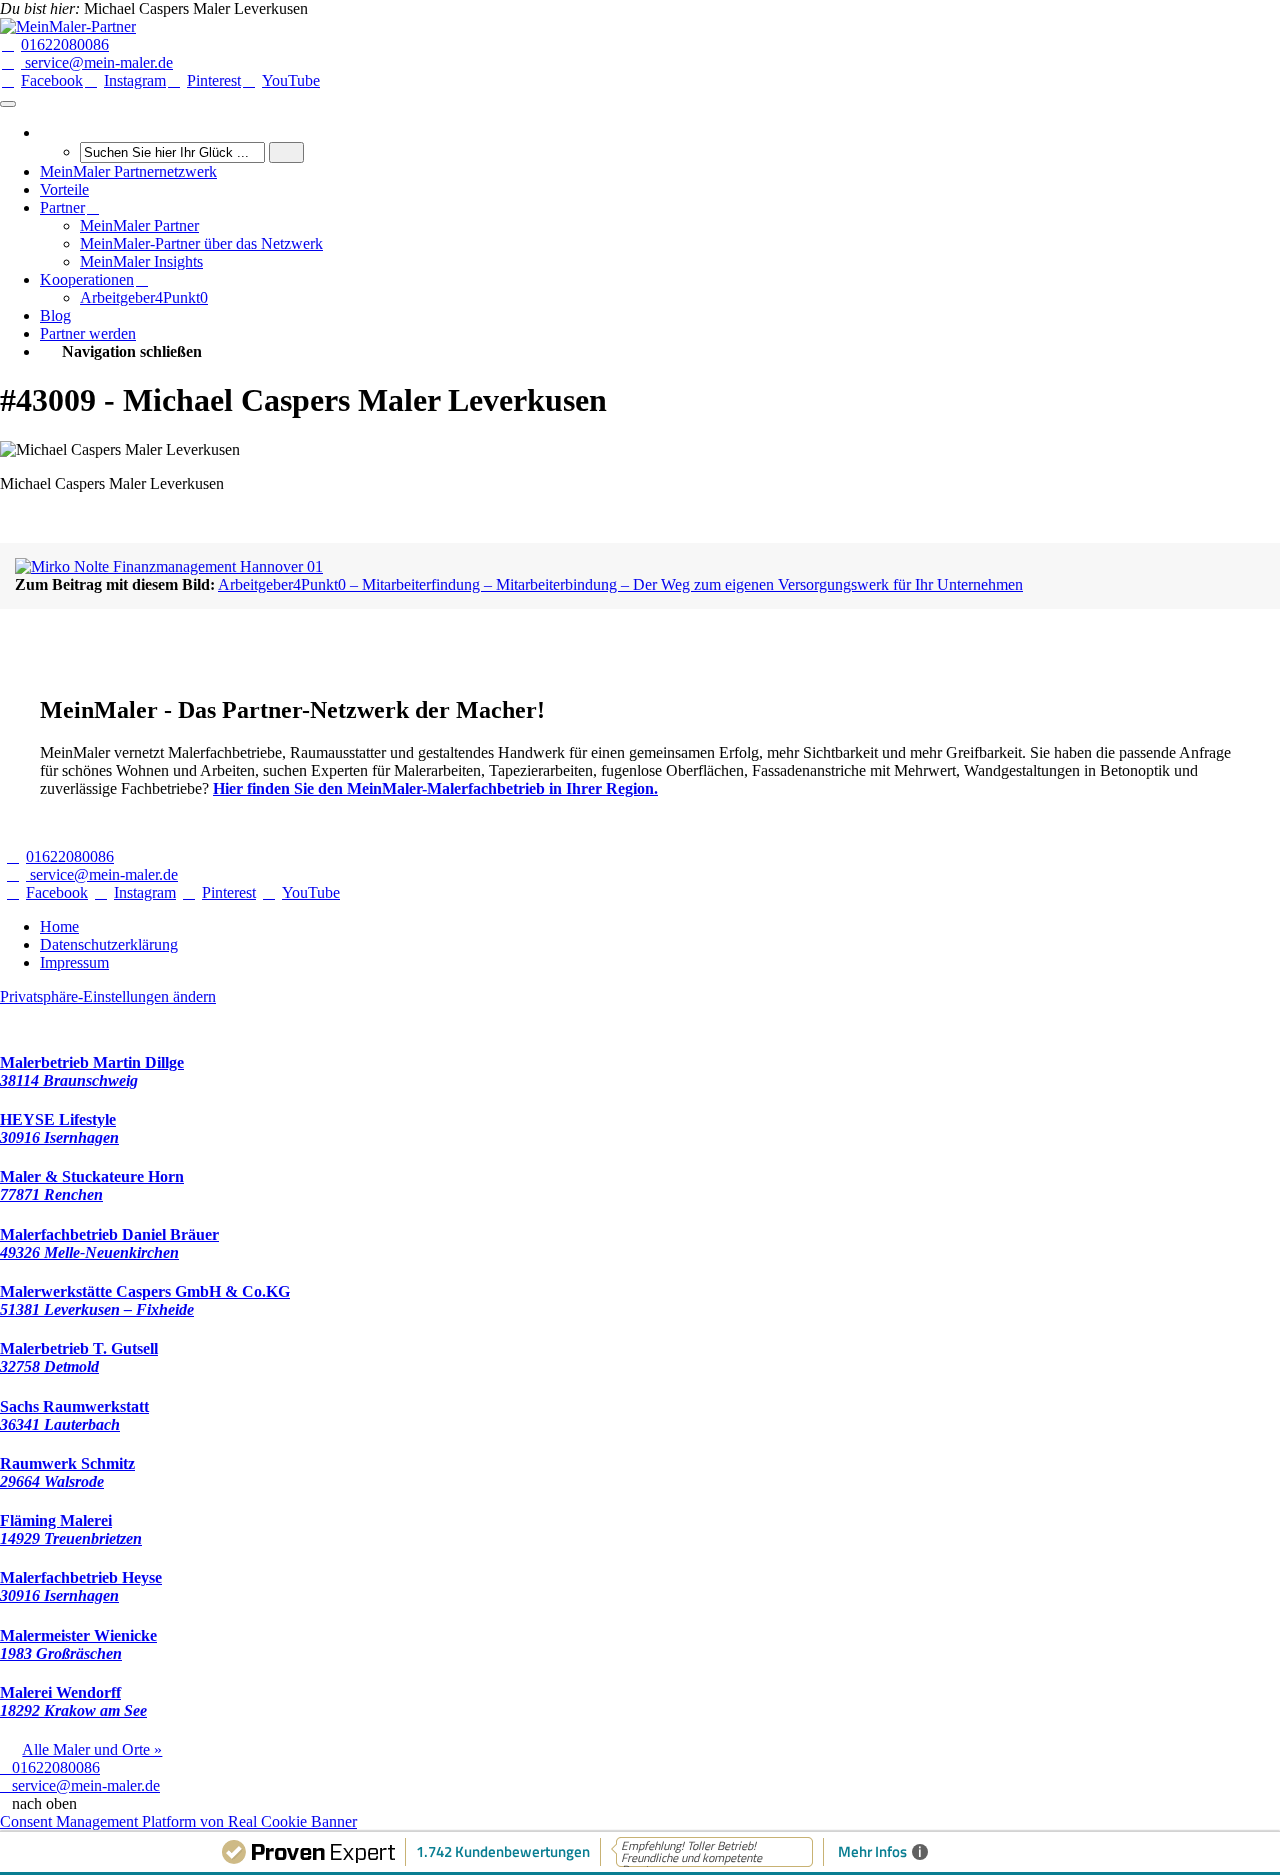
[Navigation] (8, 104)
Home (59, 926)
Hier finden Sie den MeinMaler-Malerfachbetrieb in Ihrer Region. (435, 788)
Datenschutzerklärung (109, 944)
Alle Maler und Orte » (92, 1749)
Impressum (74, 962)
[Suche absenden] (286, 152)
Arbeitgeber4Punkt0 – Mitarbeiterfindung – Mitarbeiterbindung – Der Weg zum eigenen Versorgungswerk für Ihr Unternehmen (620, 584)
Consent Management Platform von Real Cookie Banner (178, 1821)
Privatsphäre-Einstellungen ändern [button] (108, 996)
